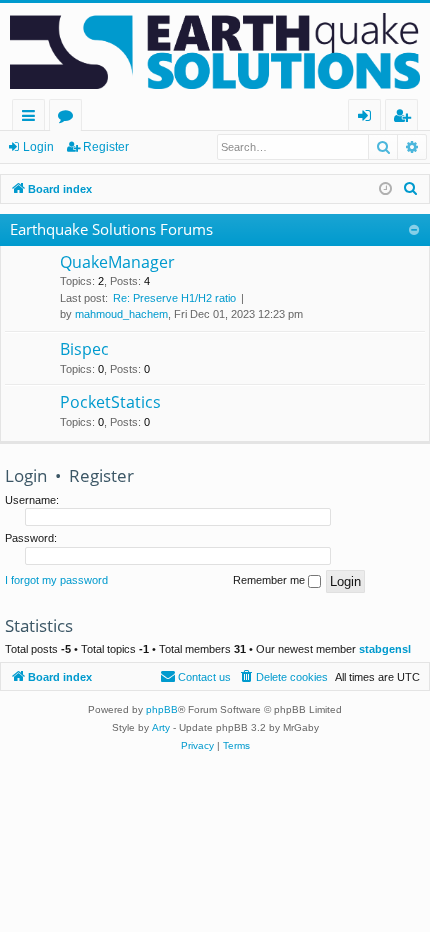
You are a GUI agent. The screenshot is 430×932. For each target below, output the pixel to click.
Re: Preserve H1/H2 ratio (174, 298)
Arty (161, 727)
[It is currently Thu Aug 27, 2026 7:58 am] (385, 189)
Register (106, 147)
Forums (69, 118)
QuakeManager (117, 262)
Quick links (32, 118)
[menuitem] (411, 189)
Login (38, 147)
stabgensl (385, 649)
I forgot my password (56, 580)
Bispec (84, 349)
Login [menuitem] (368, 118)
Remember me (270, 580)
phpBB (162, 709)
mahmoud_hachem (121, 314)
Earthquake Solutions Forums (111, 229)
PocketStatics (110, 402)
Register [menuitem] (406, 118)
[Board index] (215, 51)
